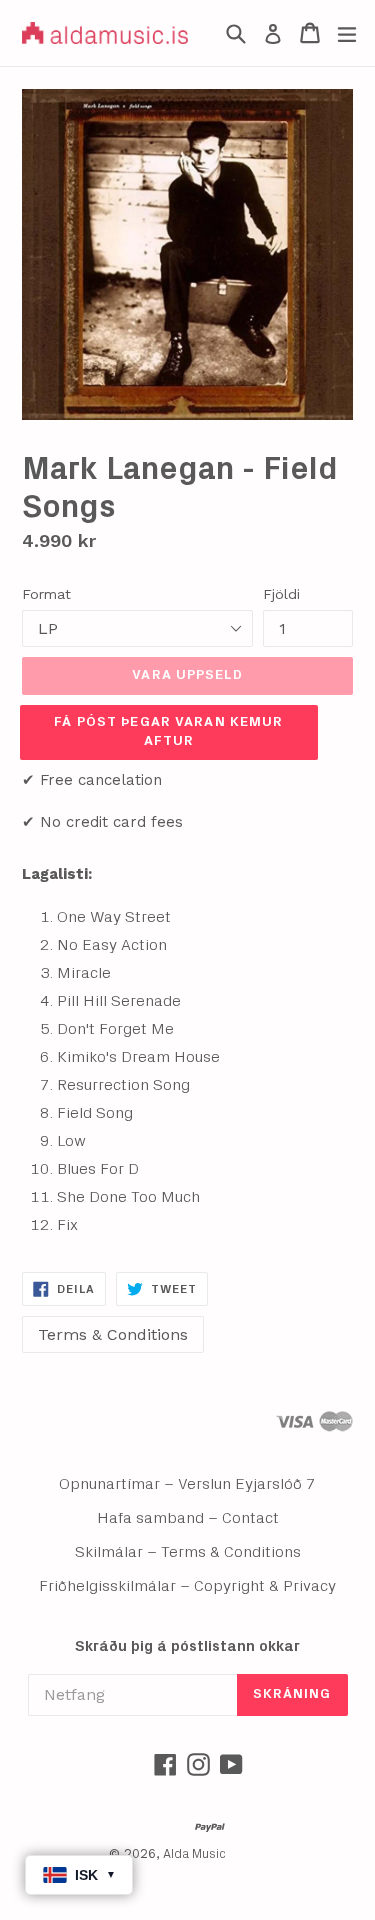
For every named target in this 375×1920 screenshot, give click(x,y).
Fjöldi (281, 594)
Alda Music (194, 1854)
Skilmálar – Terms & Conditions (188, 1552)
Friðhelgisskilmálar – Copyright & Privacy (187, 1586)
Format (46, 594)
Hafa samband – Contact (188, 1518)
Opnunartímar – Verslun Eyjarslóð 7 (187, 1484)
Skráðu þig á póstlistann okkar (187, 1646)
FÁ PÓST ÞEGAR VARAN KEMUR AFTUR (168, 732)
